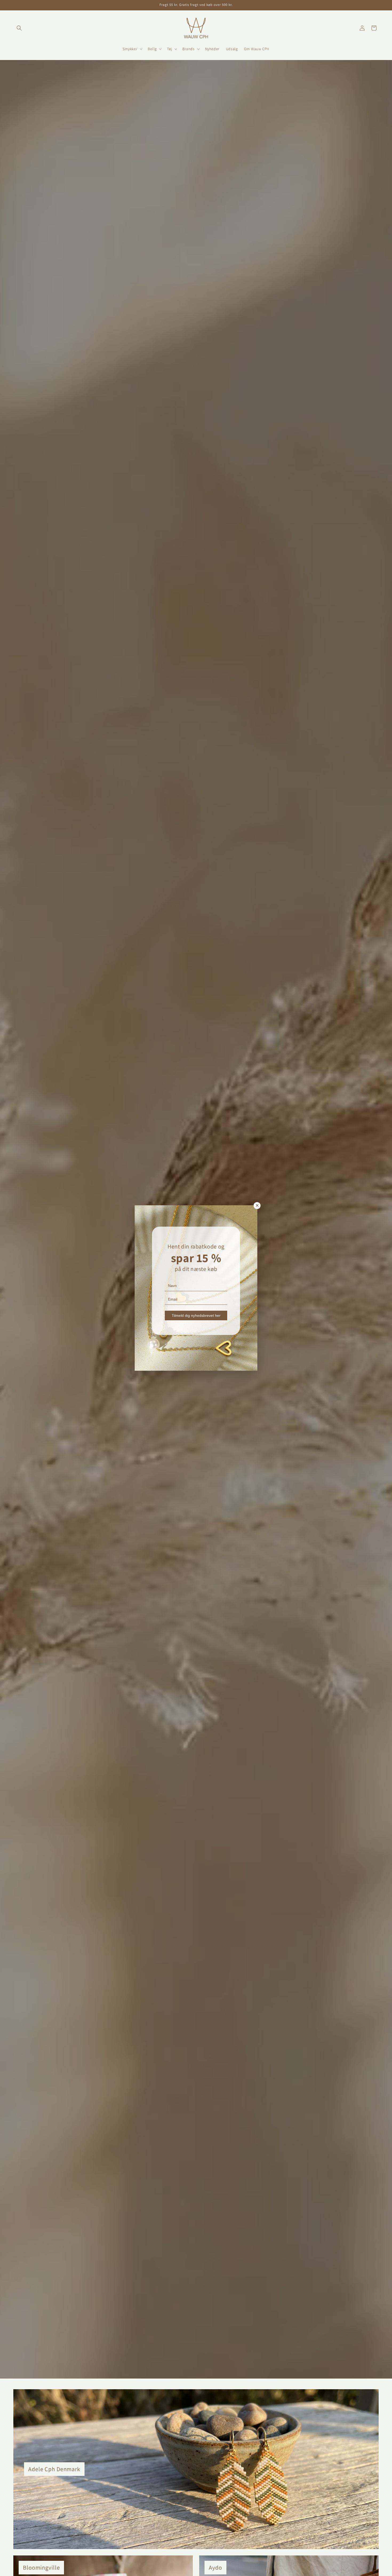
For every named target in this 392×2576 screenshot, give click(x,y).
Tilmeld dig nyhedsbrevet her (196, 1315)
